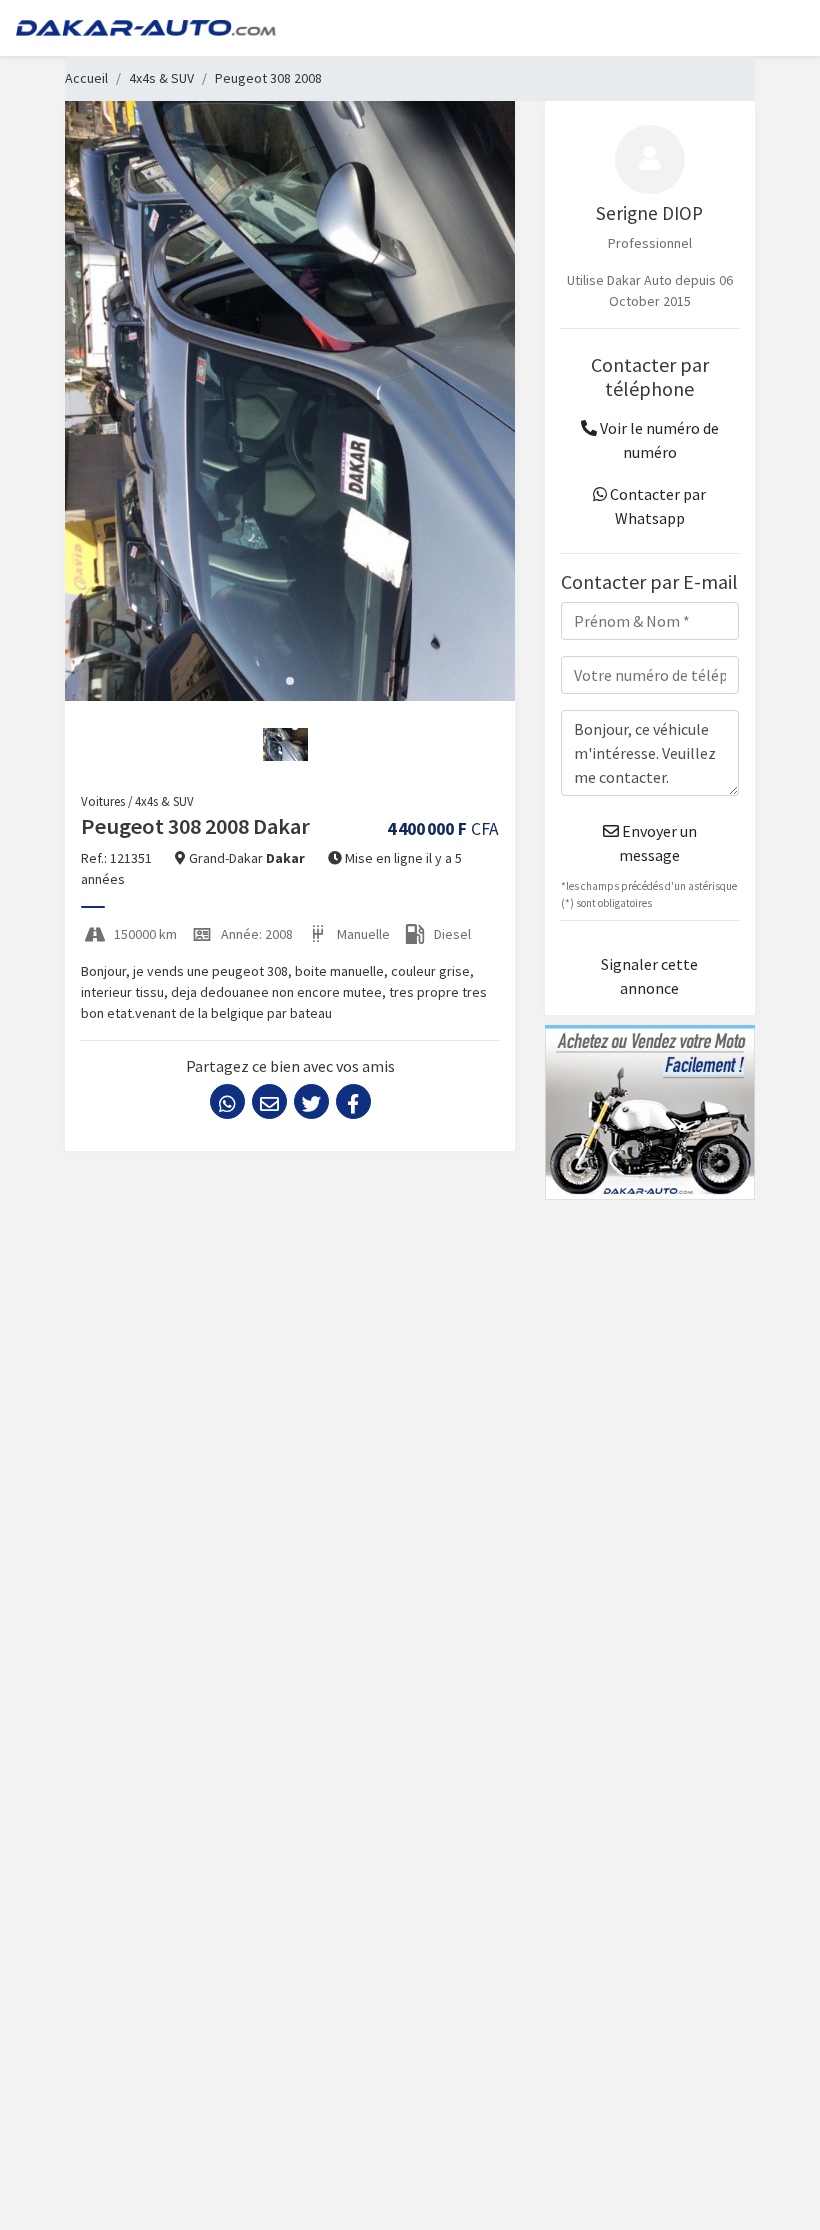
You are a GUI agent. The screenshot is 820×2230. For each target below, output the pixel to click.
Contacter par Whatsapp (656, 506)
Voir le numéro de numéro (658, 440)
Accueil (86, 78)
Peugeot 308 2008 (268, 78)
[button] (290, 681)
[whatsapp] (227, 1101)
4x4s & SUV (161, 78)
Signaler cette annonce (649, 976)
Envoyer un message (658, 843)
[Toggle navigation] (776, 28)
